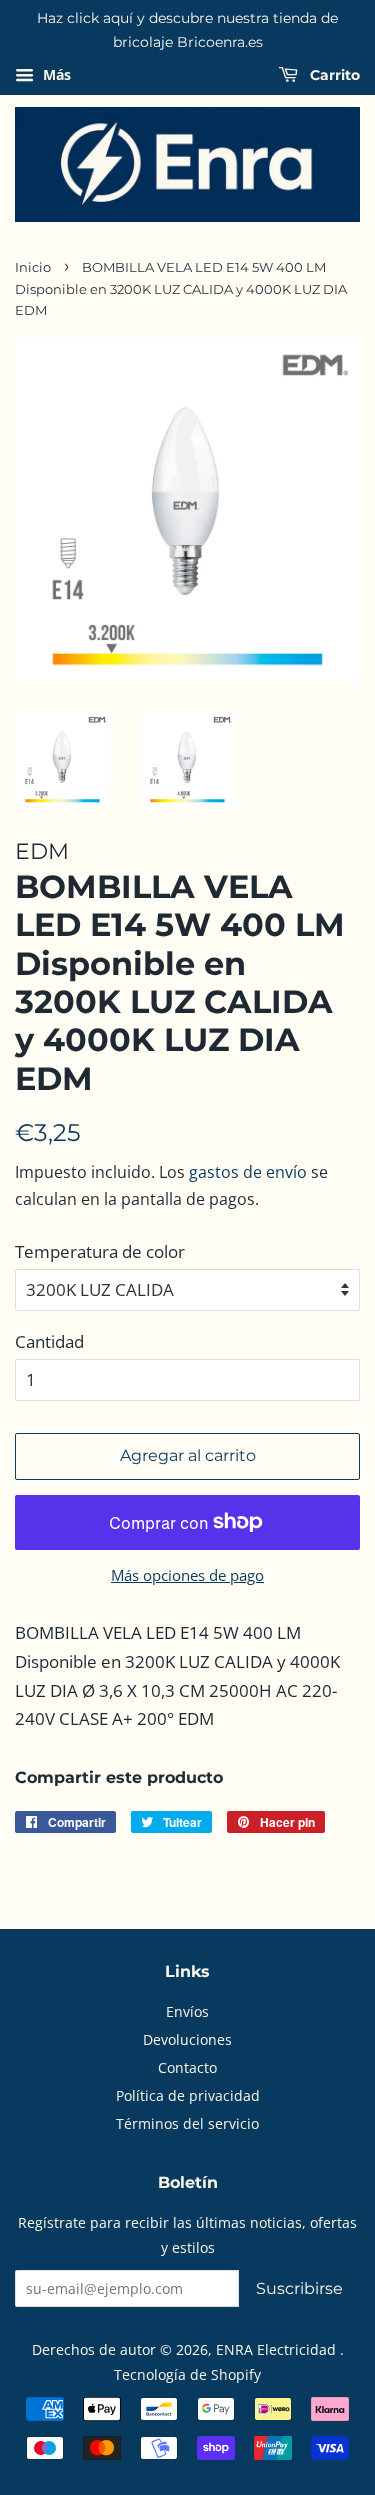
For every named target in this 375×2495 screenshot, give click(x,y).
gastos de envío (248, 1172)
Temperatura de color (100, 1251)
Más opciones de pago (187, 1575)
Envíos (187, 2011)
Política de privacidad (188, 2095)
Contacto (187, 2067)
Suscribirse (299, 2288)
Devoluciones (187, 2039)
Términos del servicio (187, 2123)
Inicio (33, 267)
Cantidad (49, 1341)
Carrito (333, 75)
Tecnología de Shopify (187, 2374)
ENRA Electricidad (278, 2349)
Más (55, 74)
